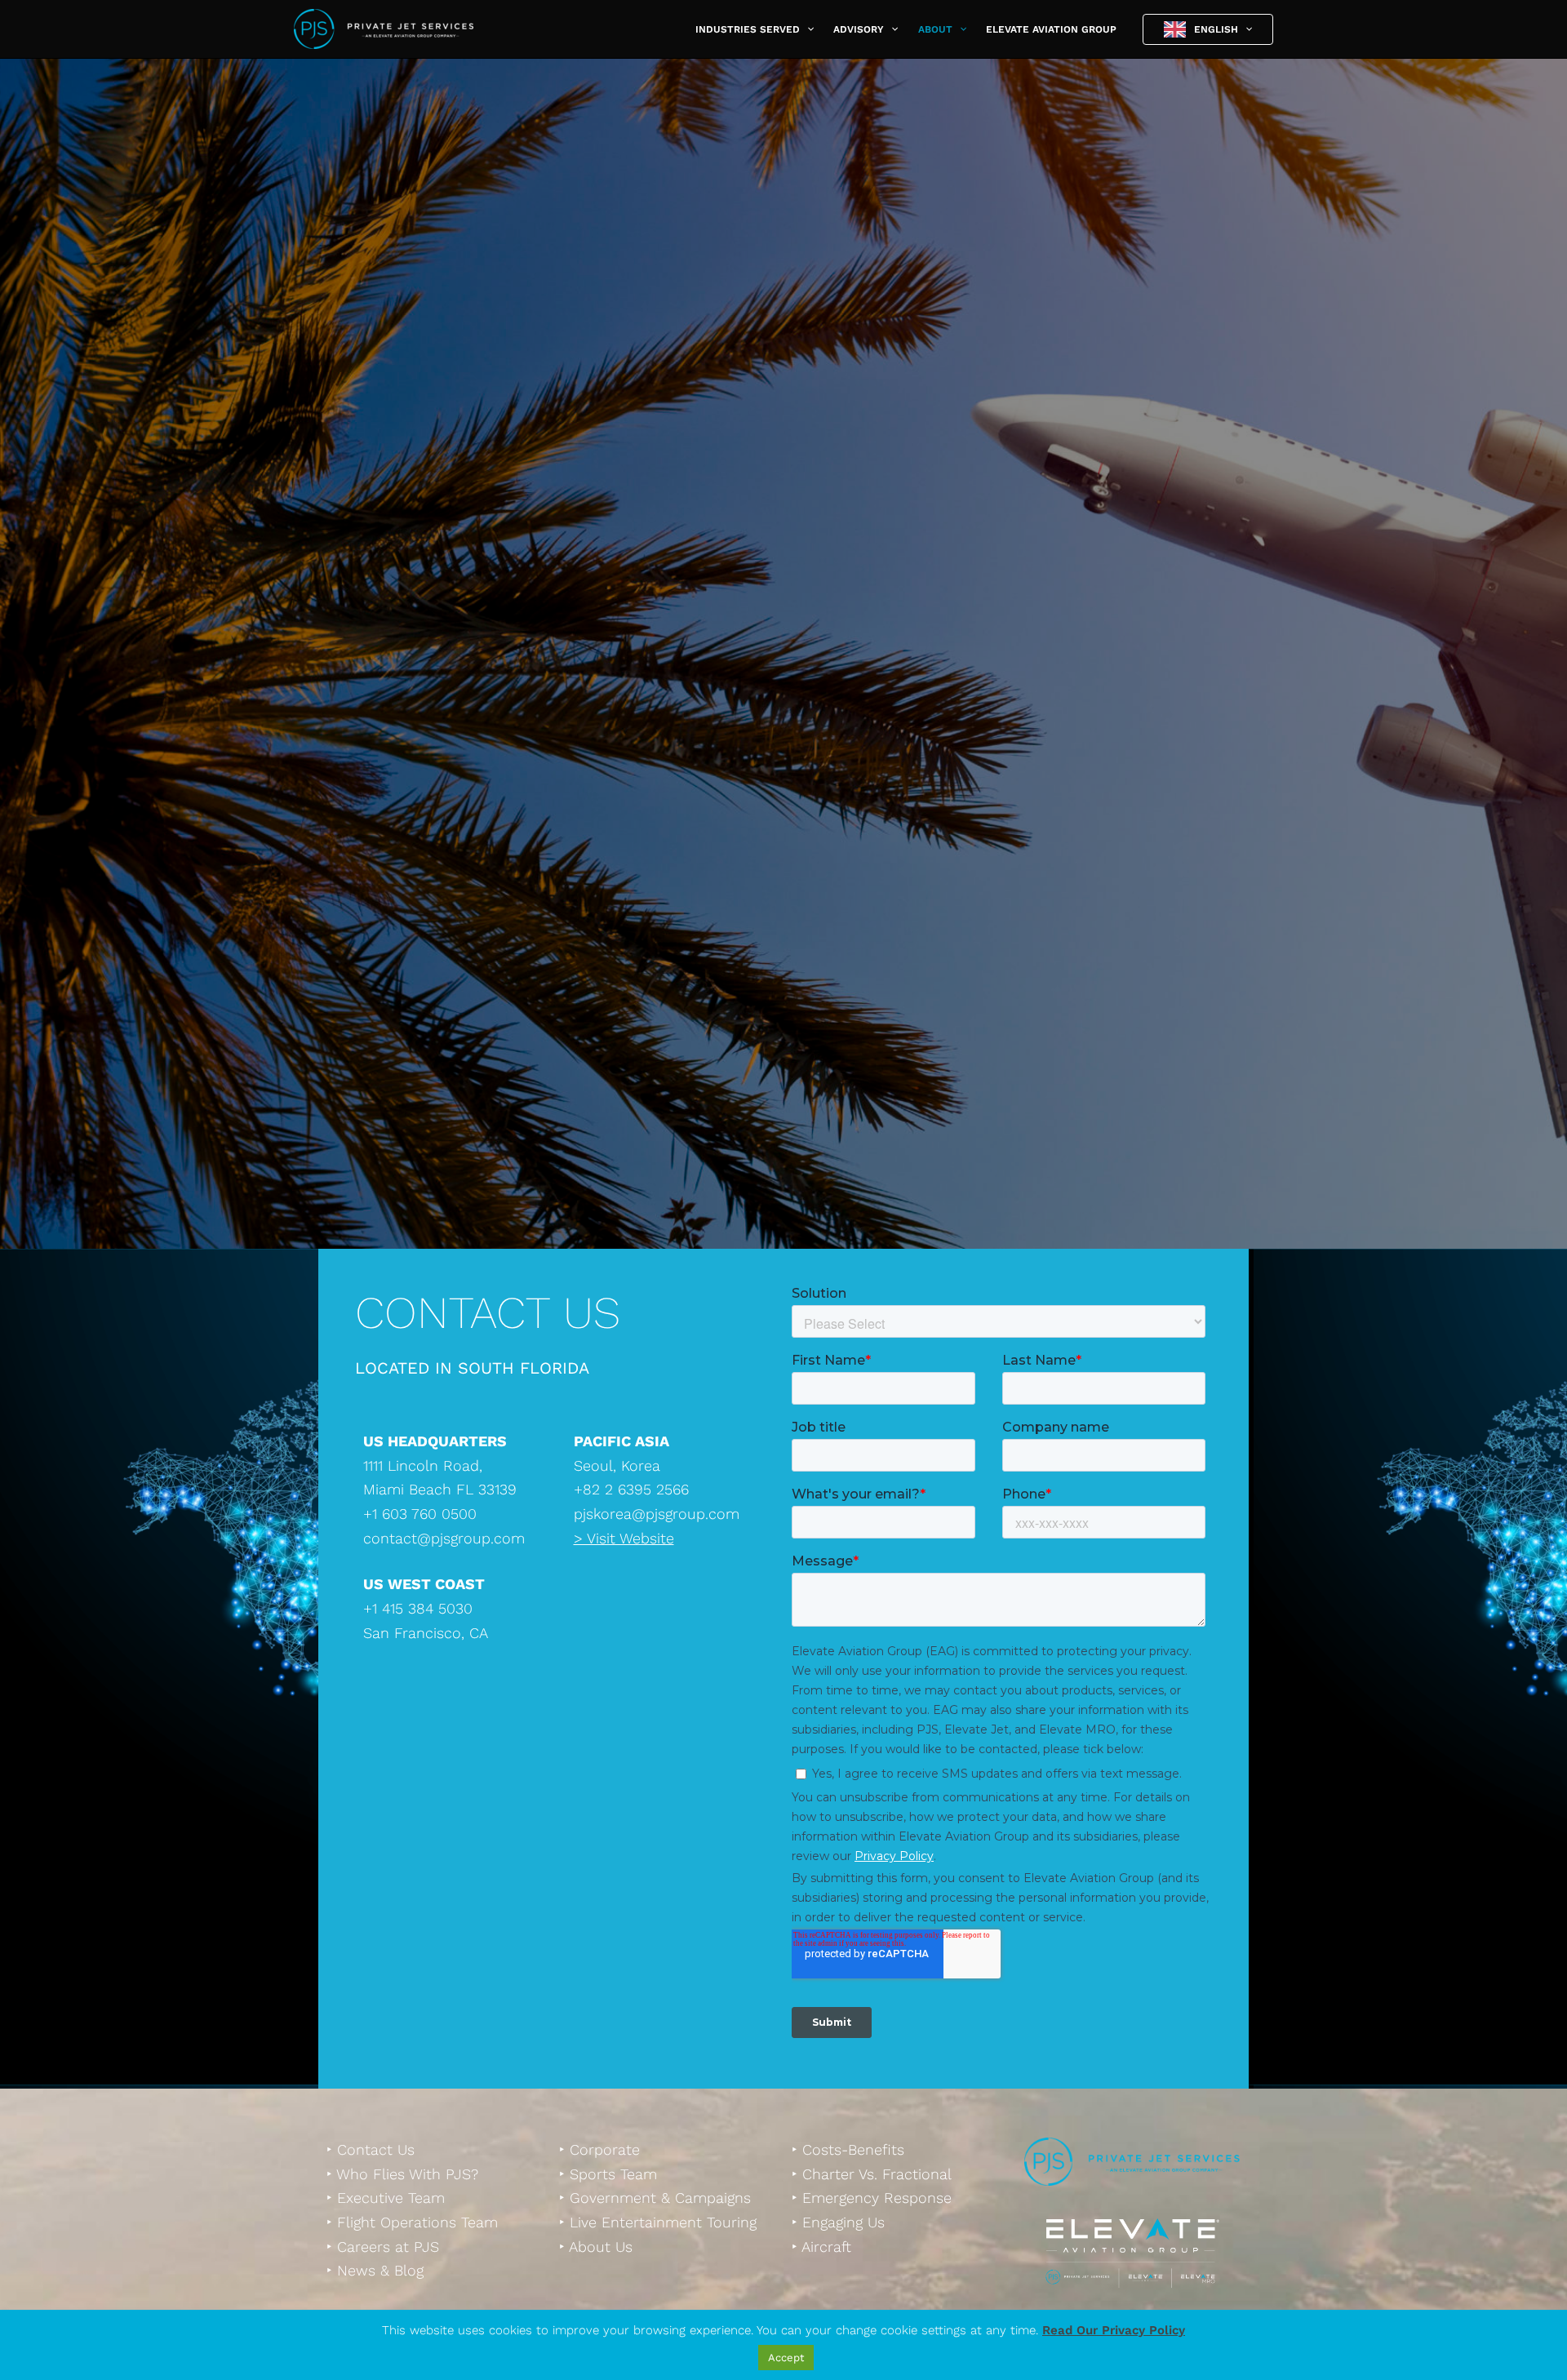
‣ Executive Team (386, 2198)
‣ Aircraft (821, 2247)
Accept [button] (786, 2358)
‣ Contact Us (371, 2149)
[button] (807, 29)
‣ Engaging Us (838, 2222)
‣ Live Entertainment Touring (658, 2222)
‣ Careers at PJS (383, 2247)
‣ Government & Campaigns (655, 2198)
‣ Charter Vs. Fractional (872, 2174)
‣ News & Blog (375, 2270)
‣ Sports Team (608, 2174)
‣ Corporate (599, 2149)
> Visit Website (624, 1538)
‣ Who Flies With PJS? (402, 2174)
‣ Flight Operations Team (412, 2222)
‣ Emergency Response (872, 2198)
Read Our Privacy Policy (1114, 2330)
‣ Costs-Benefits (848, 2149)
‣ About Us (596, 2247)
